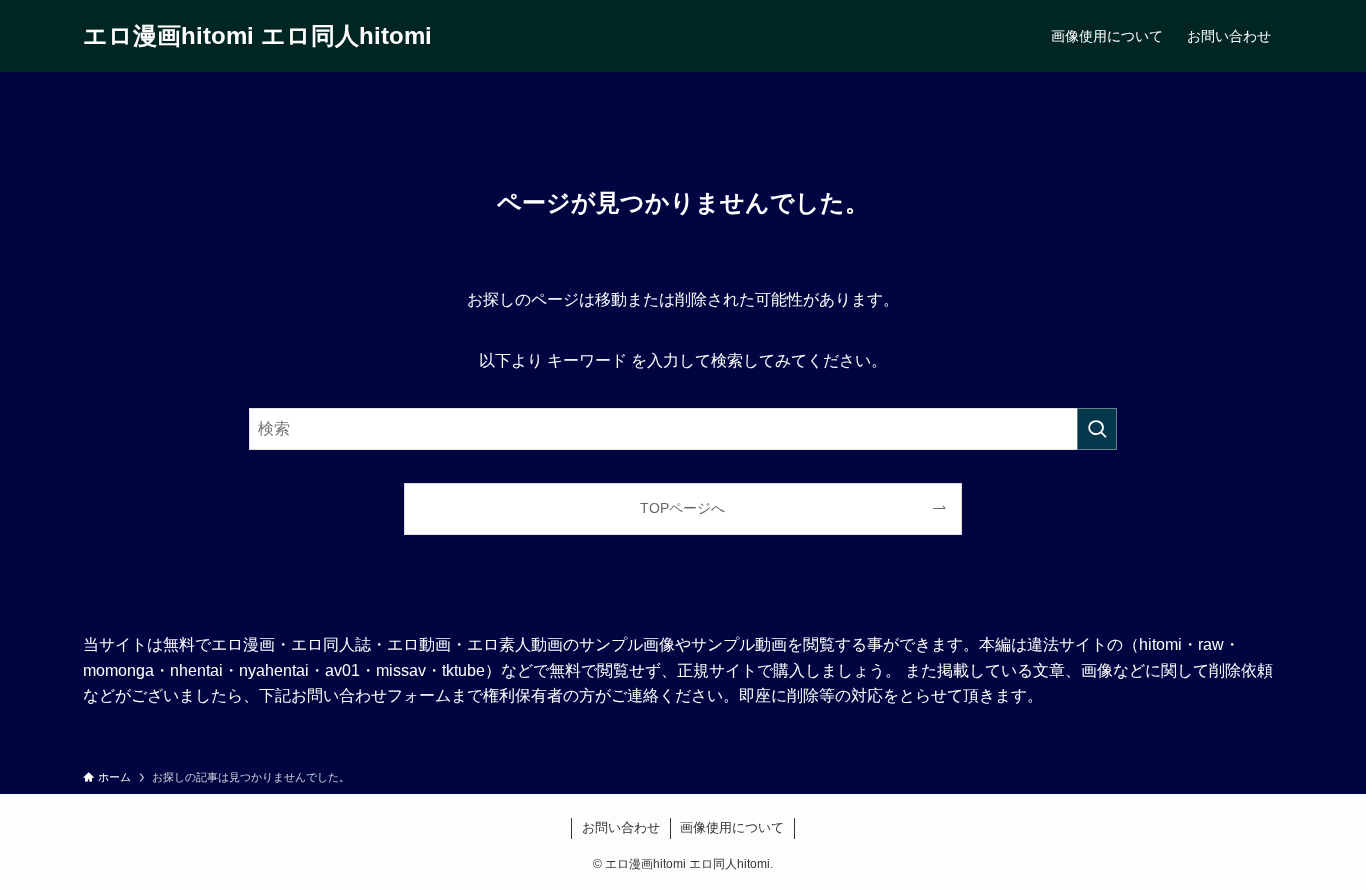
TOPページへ (682, 508)
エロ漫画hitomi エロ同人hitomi (257, 36)
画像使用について (732, 827)
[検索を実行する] (1097, 429)
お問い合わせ (621, 827)
